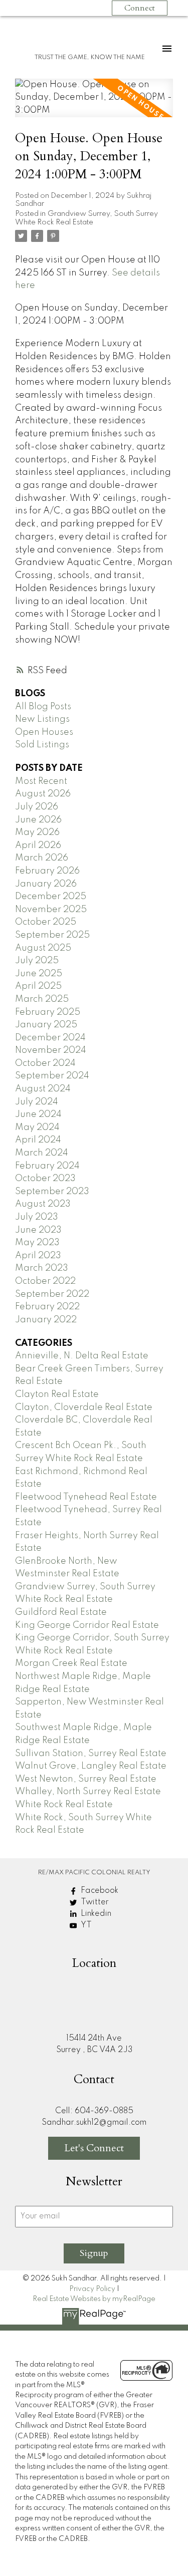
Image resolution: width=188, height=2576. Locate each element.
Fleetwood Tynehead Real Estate (86, 1497)
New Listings (42, 719)
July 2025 (37, 961)
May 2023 (37, 1243)
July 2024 (37, 1102)
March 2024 (42, 1153)
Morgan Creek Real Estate (71, 1663)
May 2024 (37, 1127)
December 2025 (51, 897)
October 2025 (46, 922)
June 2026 (38, 820)
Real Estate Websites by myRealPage (94, 2299)
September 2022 (52, 1294)
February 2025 (48, 1012)
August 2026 (43, 794)
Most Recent (41, 781)
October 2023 (45, 1179)
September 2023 (52, 1192)
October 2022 (45, 1281)
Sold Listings (42, 745)
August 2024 (43, 1089)
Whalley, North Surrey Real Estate (88, 1792)
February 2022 (47, 1307)
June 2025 (39, 974)
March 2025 (42, 999)
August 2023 (43, 1204)
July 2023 (37, 1217)
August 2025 (43, 948)
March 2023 (42, 1268)
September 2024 (52, 1076)
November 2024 (51, 1050)
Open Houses (44, 732)
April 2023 (38, 1256)
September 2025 (52, 935)
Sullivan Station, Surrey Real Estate (91, 1754)
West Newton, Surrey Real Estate (86, 1779)
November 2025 (51, 910)
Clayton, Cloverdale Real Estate (84, 1407)
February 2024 (47, 1166)
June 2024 (38, 1114)
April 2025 (38, 986)
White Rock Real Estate (64, 1805)
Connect (140, 8)
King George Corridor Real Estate (87, 1625)
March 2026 (42, 858)
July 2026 (37, 807)
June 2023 (38, 1230)
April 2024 (38, 1140)
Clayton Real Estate (57, 1394)
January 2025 (46, 1025)
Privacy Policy (92, 2289)
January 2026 (46, 884)
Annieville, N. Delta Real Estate (82, 1356)
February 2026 (47, 871)
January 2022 (46, 1320)
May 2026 (37, 832)
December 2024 (50, 1038)
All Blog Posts (43, 707)
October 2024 (45, 1063)
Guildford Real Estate (61, 1612)
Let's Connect (94, 2148)
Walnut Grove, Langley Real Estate (91, 1766)
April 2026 (38, 845)
